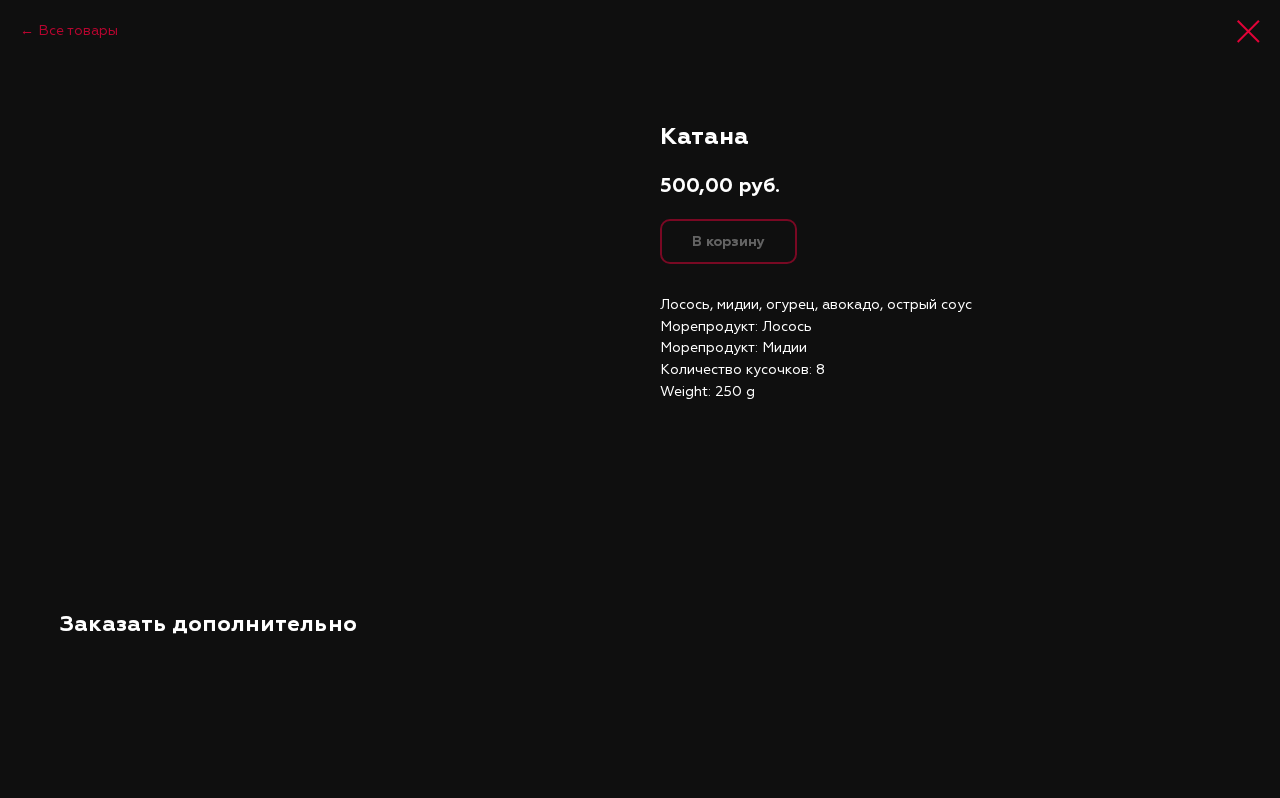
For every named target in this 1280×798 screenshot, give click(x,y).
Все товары (78, 30)
